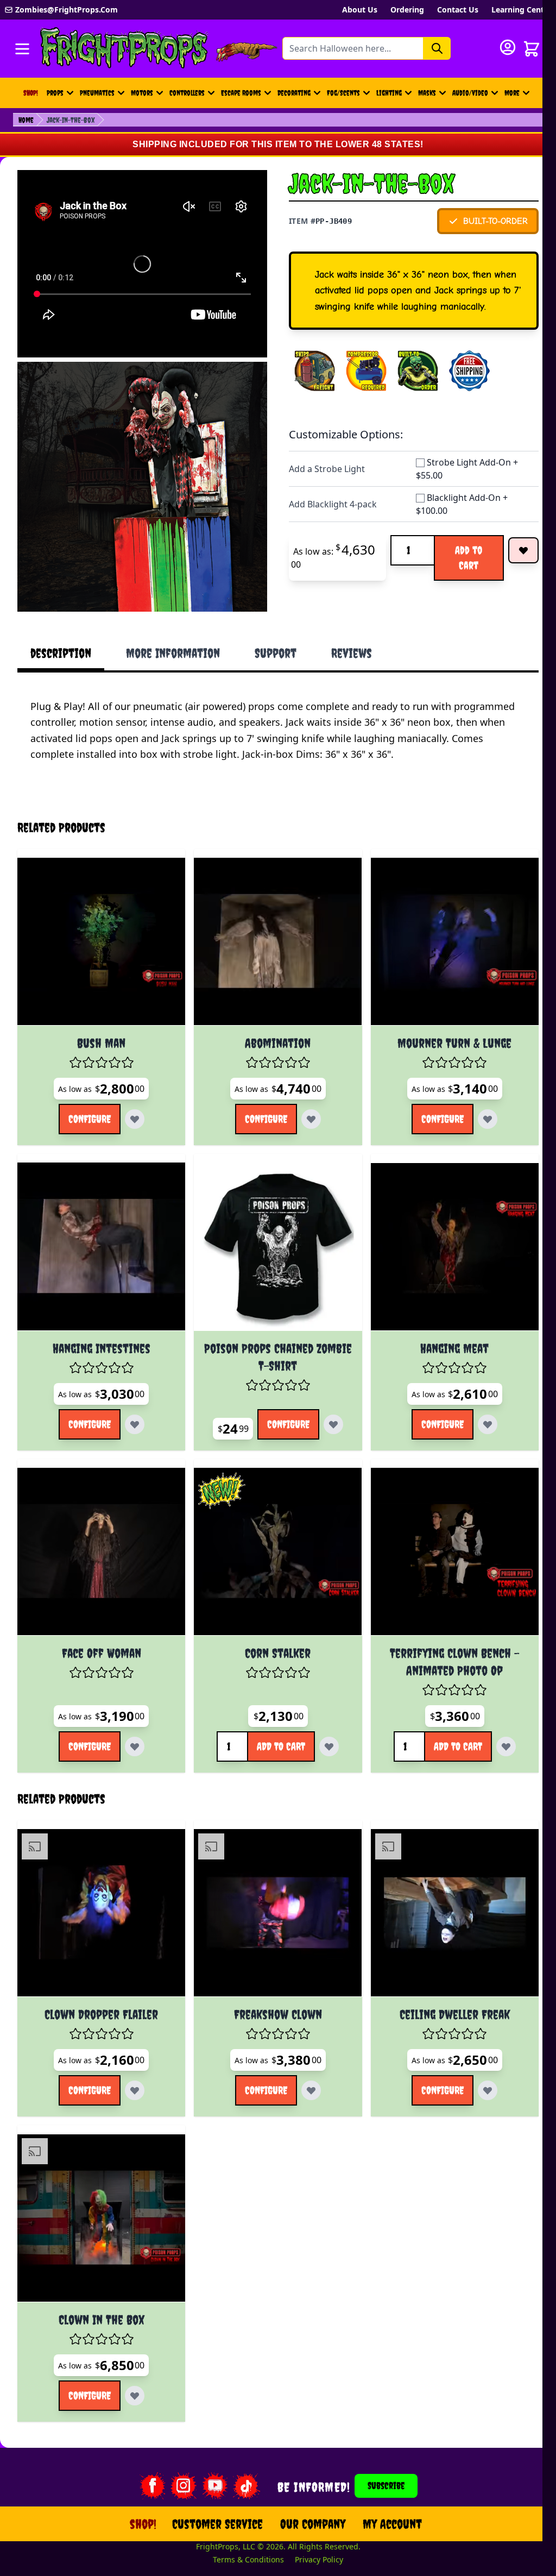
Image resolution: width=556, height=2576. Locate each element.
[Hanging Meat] (443, 1228)
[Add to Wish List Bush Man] (132, 1103)
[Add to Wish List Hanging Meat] (477, 1403)
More (519, 96)
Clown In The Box (99, 2285)
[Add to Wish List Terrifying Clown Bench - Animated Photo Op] (495, 1721)
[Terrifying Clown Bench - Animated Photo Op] (443, 1528)
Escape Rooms (241, 93)
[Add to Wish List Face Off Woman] (132, 1721)
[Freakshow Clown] (271, 1885)
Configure (87, 1102)
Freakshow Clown (271, 1984)
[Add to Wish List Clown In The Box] (132, 2361)
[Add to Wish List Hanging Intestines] (132, 1403)
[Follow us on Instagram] (176, 2451)
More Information (173, 653)
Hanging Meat (444, 1327)
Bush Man (99, 1027)
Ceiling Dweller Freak (443, 1984)
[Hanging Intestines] (99, 1228)
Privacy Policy (312, 2525)
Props (55, 93)
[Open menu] (22, 49)
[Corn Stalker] (271, 1528)
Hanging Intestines (99, 1327)
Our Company (306, 2489)
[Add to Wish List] (523, 550)
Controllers (187, 93)
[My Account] (508, 47)
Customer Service (211, 2489)
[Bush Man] (99, 928)
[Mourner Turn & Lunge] (443, 928)
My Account (386, 2489)
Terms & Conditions (242, 2525)
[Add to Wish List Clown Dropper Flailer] (132, 2060)
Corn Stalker (271, 1628)
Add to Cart (469, 558)
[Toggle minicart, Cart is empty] (532, 49)
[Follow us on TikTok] (239, 2451)
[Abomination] (271, 928)
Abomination (271, 1027)
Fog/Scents (343, 93)
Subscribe (380, 2451)
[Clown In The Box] (99, 2186)
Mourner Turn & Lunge (444, 1027)
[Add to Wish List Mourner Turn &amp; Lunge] (477, 1103)
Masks (427, 93)
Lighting (389, 93)
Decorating (294, 93)
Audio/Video (470, 93)
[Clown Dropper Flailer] (99, 1885)
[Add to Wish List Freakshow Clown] (305, 2060)
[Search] (437, 48)
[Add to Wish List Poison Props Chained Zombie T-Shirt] (327, 1403)
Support (276, 653)
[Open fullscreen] (142, 487)
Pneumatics (97, 93)
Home (26, 120)
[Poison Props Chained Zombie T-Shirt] (271, 1228)
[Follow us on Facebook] (145, 2451)
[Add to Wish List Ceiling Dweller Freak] (477, 2060)
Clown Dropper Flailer (99, 1984)
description (61, 653)
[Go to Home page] (124, 49)
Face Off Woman (99, 1628)
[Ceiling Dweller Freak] (443, 1885)
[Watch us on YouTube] (208, 2451)
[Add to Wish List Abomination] (305, 1103)
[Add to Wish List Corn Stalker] (323, 1721)
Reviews (352, 653)
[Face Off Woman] (99, 1528)
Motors (142, 93)
